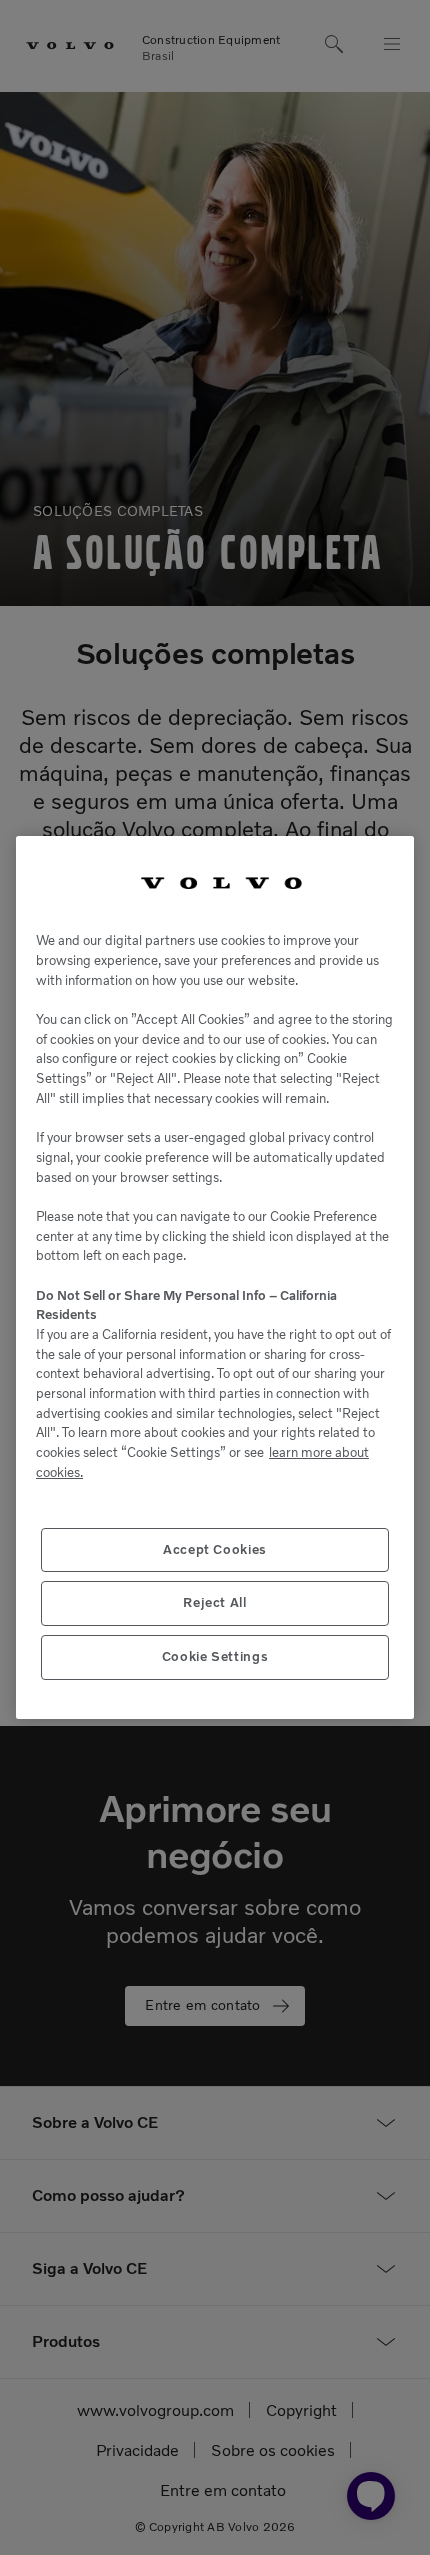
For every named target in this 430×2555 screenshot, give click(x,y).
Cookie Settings (215, 1656)
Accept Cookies (215, 1549)
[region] (215, 1278)
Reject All (215, 1602)
